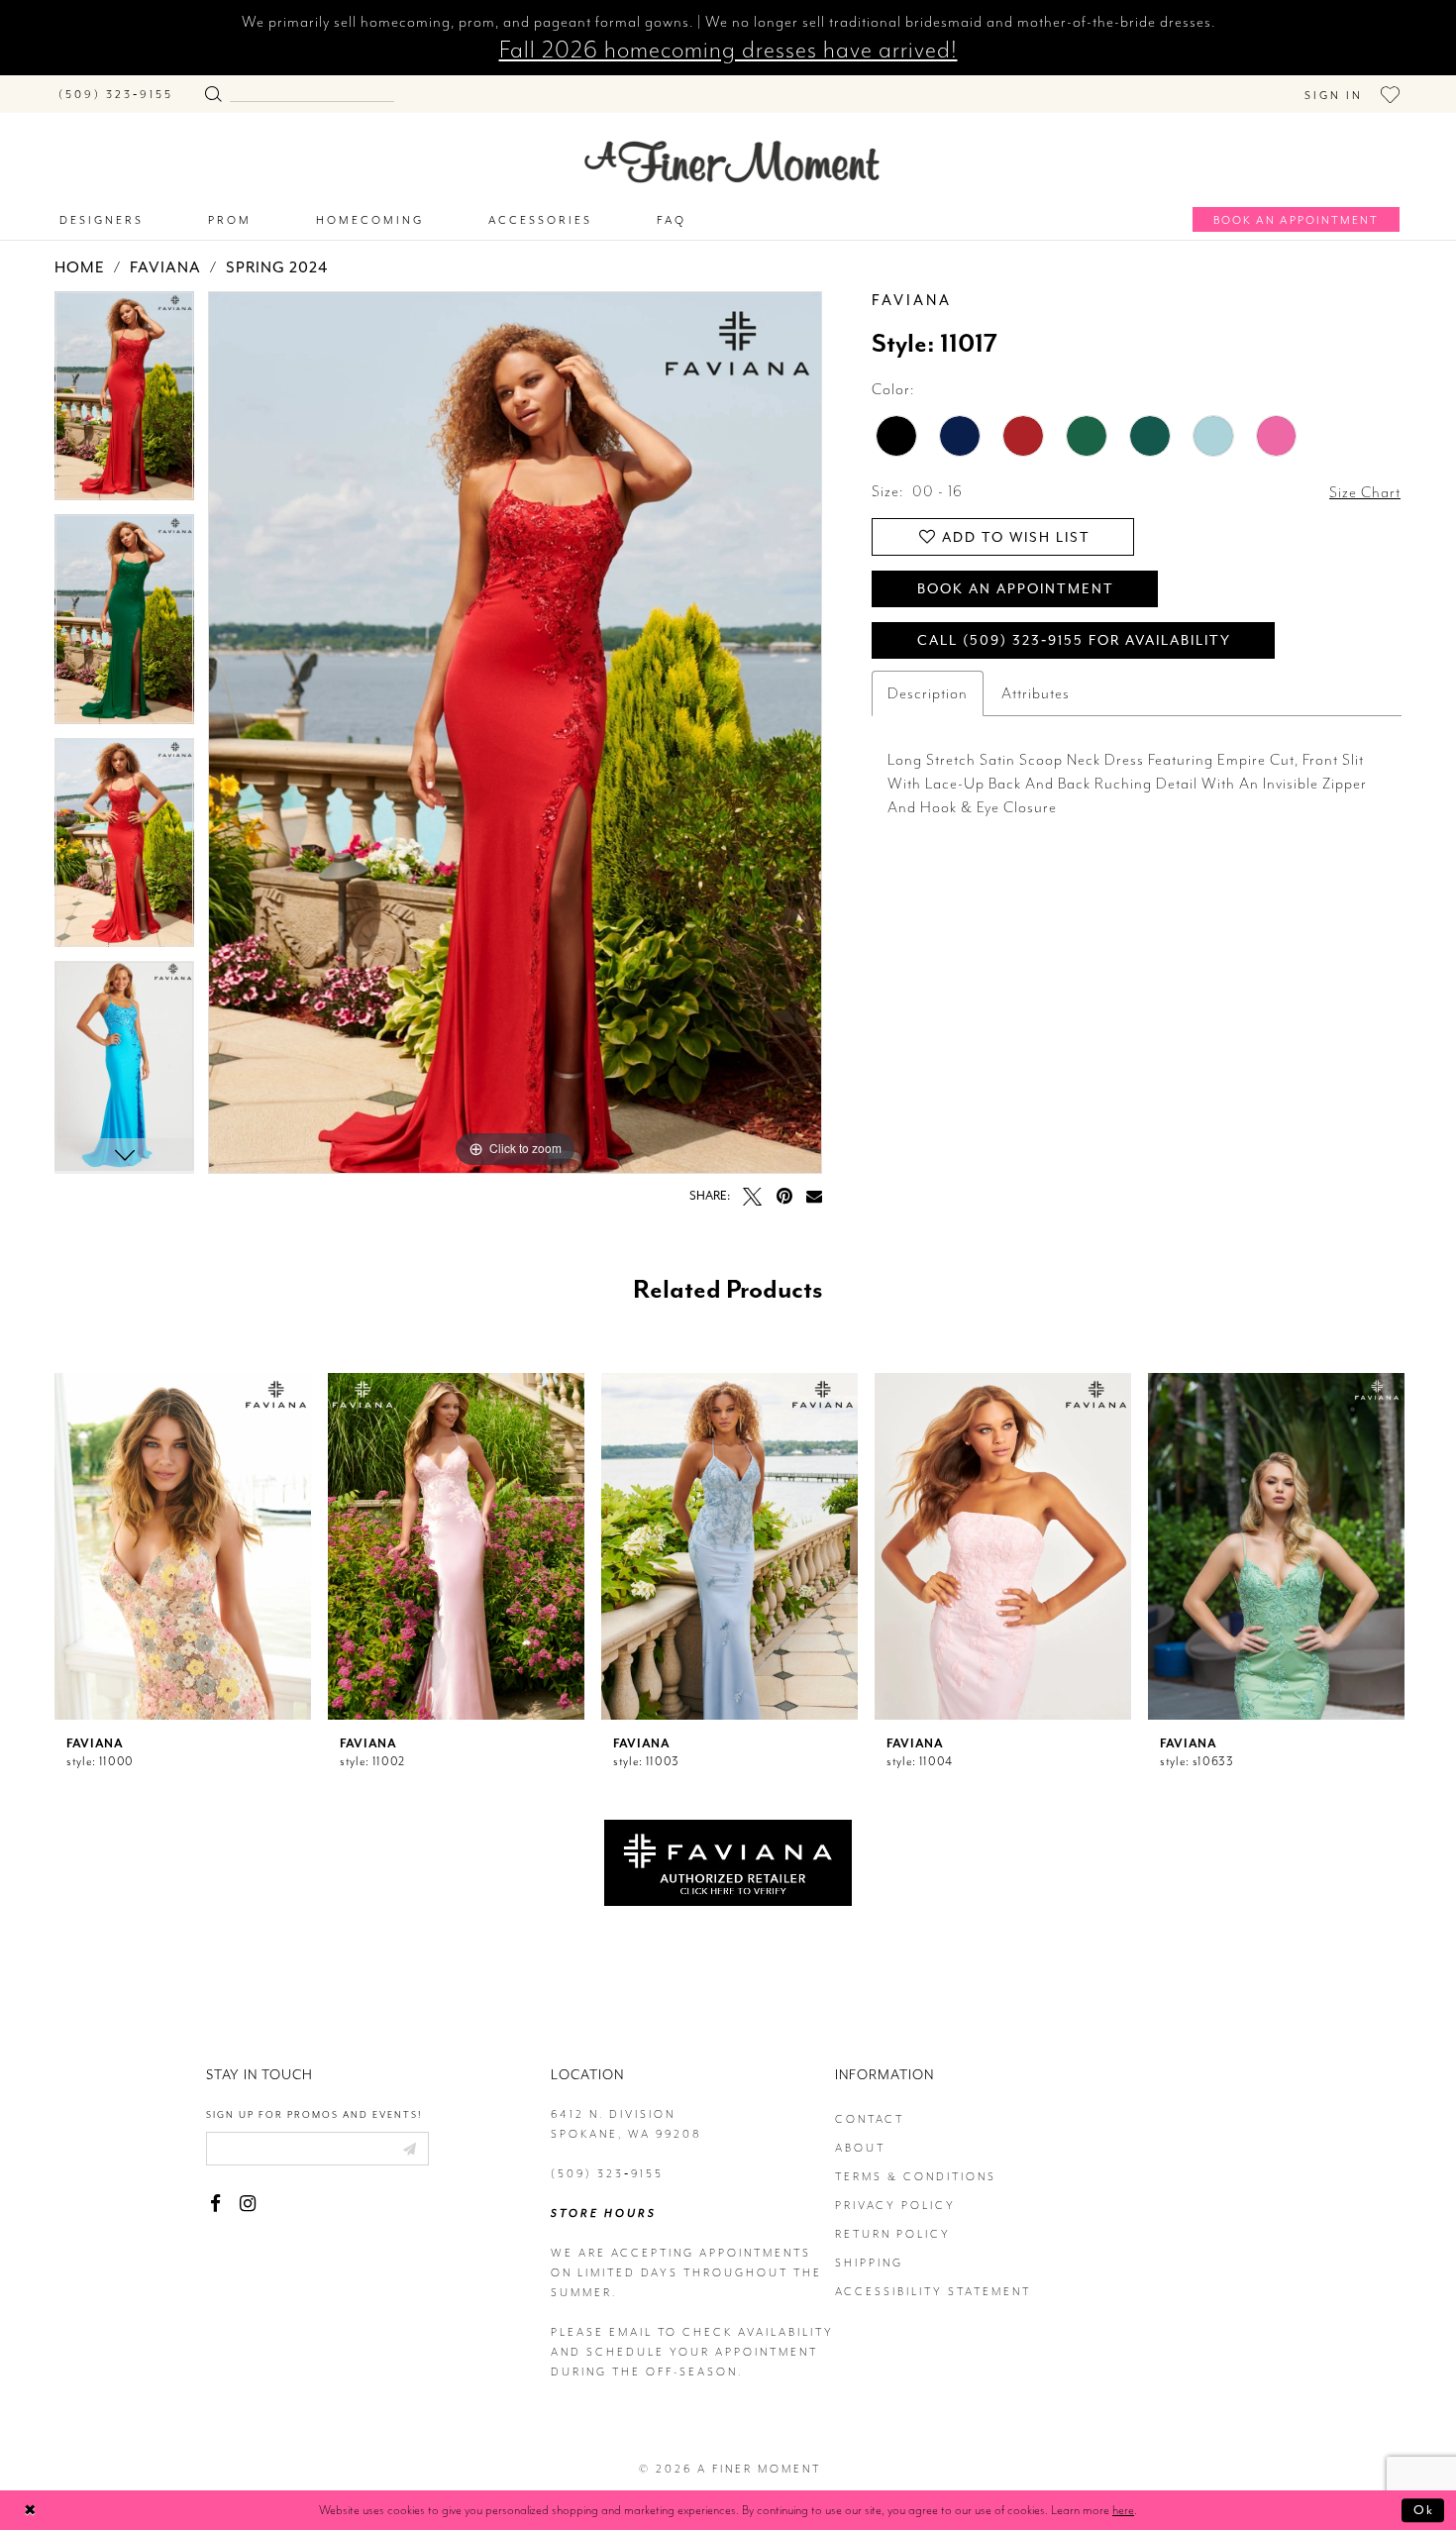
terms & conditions (916, 2177)
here (1123, 2510)
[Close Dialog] (30, 2510)
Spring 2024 (277, 267)
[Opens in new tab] (728, 1861)
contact (870, 2119)
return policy (893, 2234)
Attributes (1036, 693)
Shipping (869, 2263)
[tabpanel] (124, 403)
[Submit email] (409, 2149)
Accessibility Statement (933, 2292)
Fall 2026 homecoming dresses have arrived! (728, 50)
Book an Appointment (1016, 589)
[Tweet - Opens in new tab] (752, 1196)
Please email (602, 2332)
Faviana (165, 267)
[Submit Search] (213, 90)
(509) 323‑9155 (607, 2174)
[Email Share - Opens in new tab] (814, 1196)
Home (80, 267)
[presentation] (183, 1546)
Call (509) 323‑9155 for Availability (1074, 640)
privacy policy (895, 2206)
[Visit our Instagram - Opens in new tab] (247, 2204)
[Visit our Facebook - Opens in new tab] (215, 2204)
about (860, 2148)
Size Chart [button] (1365, 492)
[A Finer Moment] (732, 162)
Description (928, 693)
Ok (1424, 2510)
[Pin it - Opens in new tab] (784, 1196)
